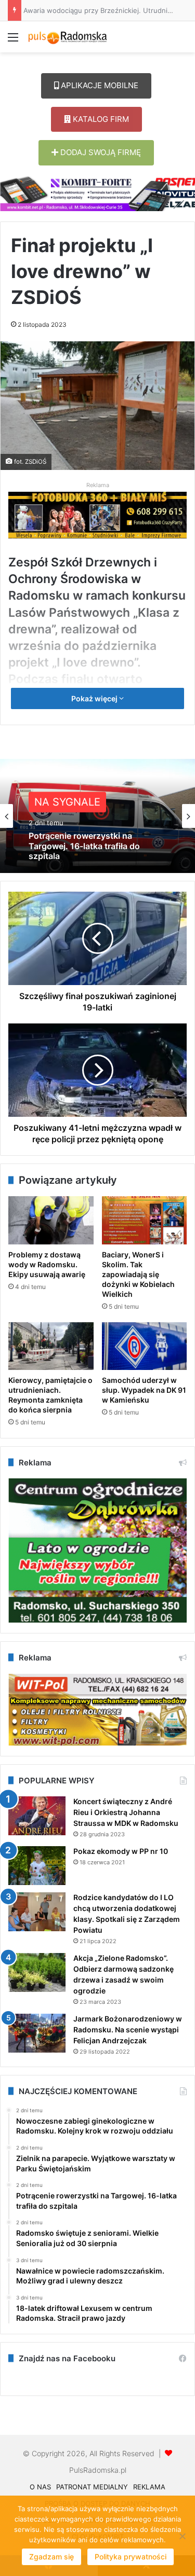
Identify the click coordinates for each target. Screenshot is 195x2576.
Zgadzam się (51, 2557)
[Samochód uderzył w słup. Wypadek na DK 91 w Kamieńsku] (145, 1346)
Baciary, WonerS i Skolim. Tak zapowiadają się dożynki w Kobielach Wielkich (138, 1274)
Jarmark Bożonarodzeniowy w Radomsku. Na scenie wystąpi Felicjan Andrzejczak (128, 2030)
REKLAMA (149, 2487)
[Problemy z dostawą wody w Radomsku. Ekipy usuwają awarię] (51, 1220)
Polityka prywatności (131, 2557)
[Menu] (13, 41)
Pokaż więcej (95, 698)
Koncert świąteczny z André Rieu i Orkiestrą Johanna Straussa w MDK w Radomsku (126, 1812)
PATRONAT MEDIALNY (92, 2487)
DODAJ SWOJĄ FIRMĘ (100, 152)
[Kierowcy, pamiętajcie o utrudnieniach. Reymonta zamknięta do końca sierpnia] (51, 1346)
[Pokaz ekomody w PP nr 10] (37, 1866)
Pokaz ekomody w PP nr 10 (121, 1851)
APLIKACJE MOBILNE (99, 85)
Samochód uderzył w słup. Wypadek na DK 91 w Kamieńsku (144, 1390)
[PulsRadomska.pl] (68, 37)
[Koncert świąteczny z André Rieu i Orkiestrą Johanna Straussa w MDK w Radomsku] (37, 1816)
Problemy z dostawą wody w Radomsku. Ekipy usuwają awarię (47, 1264)
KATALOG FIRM (100, 119)
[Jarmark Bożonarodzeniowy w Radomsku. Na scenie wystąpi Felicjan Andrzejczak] (37, 2033)
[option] (97, 816)
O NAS (40, 2487)
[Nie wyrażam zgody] (182, 2536)
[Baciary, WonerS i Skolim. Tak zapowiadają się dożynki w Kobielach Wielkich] (145, 1220)
